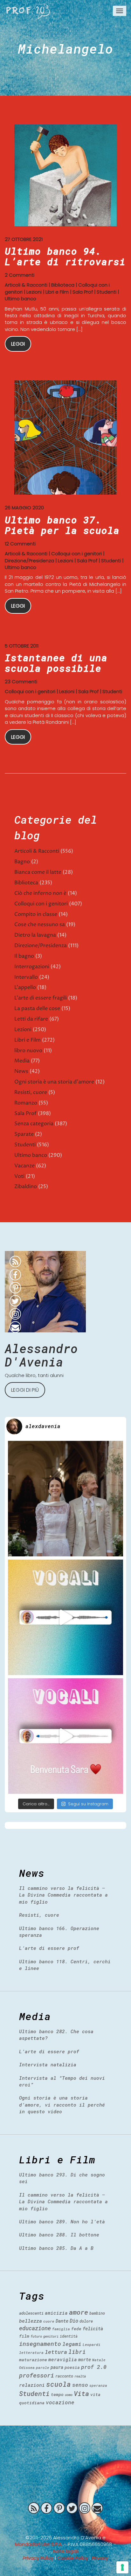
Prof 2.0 (28, 11)
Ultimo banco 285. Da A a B (56, 2248)
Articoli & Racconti (26, 285)
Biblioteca (63, 285)
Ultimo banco (21, 299)
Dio (74, 2321)
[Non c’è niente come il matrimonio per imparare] (65, 1499)
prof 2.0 (94, 2367)
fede (76, 2329)
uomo (69, 2395)
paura (57, 2367)
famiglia (61, 2329)
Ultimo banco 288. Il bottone (59, 2235)
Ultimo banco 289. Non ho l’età (62, 2221)
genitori (51, 2336)
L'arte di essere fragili (41, 998)
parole (43, 2367)
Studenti (107, 292)
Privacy (100, 2558)
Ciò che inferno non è (40, 893)
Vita (81, 2393)
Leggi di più (25, 1390)
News (21, 1071)
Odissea (27, 2367)
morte (85, 2359)
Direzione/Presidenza (29, 561)
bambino (97, 2313)
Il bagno (24, 956)
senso (80, 2385)
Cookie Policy (73, 2558)
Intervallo (26, 977)
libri (77, 2352)
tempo (57, 2394)
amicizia (56, 2313)
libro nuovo (28, 1051)
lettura (56, 2352)
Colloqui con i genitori (76, 554)
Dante (62, 2321)
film (24, 2336)
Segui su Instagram (88, 1804)
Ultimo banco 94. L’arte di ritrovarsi (65, 256)
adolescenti (31, 2313)
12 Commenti (20, 544)
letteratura (31, 2352)
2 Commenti (20, 275)
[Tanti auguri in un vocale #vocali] (65, 1617)
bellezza (31, 2321)
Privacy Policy (38, 2558)
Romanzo (26, 1103)
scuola (59, 2384)
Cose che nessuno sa (40, 925)
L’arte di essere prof (49, 1948)
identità (69, 2336)
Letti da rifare (31, 1019)
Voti (19, 1176)
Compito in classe (36, 914)
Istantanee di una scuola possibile (56, 663)
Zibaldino (26, 1187)
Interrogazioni (32, 967)
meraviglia (63, 2359)
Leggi (18, 344)
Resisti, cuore (31, 1092)
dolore (86, 2321)
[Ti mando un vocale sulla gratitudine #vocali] (65, 1736)
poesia (72, 2367)
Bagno (22, 862)
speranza (98, 2385)
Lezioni (34, 292)
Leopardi (92, 2344)
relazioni (32, 2385)
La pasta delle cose (37, 1008)
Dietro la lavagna (35, 935)
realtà (80, 2376)
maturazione (33, 2360)
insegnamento (40, 2344)
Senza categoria (34, 1124)
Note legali (66, 2551)
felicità (93, 2329)
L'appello (25, 987)
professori (37, 2375)
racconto (64, 2376)
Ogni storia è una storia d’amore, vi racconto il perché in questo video (62, 2104)
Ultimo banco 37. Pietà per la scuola (62, 525)
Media (22, 1061)
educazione (35, 2328)
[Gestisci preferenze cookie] (122, 2567)
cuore (49, 2321)
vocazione (60, 2402)
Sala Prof (83, 292)
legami (72, 2344)
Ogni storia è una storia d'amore (54, 1082)
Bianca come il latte (38, 872)
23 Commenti (21, 681)
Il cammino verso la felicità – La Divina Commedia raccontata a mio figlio (63, 1895)
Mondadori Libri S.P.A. (39, 2544)
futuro (36, 2336)
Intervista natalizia (48, 2064)
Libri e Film (57, 292)
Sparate (24, 1134)
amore (79, 2312)
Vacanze (24, 1166)
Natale (99, 2360)
